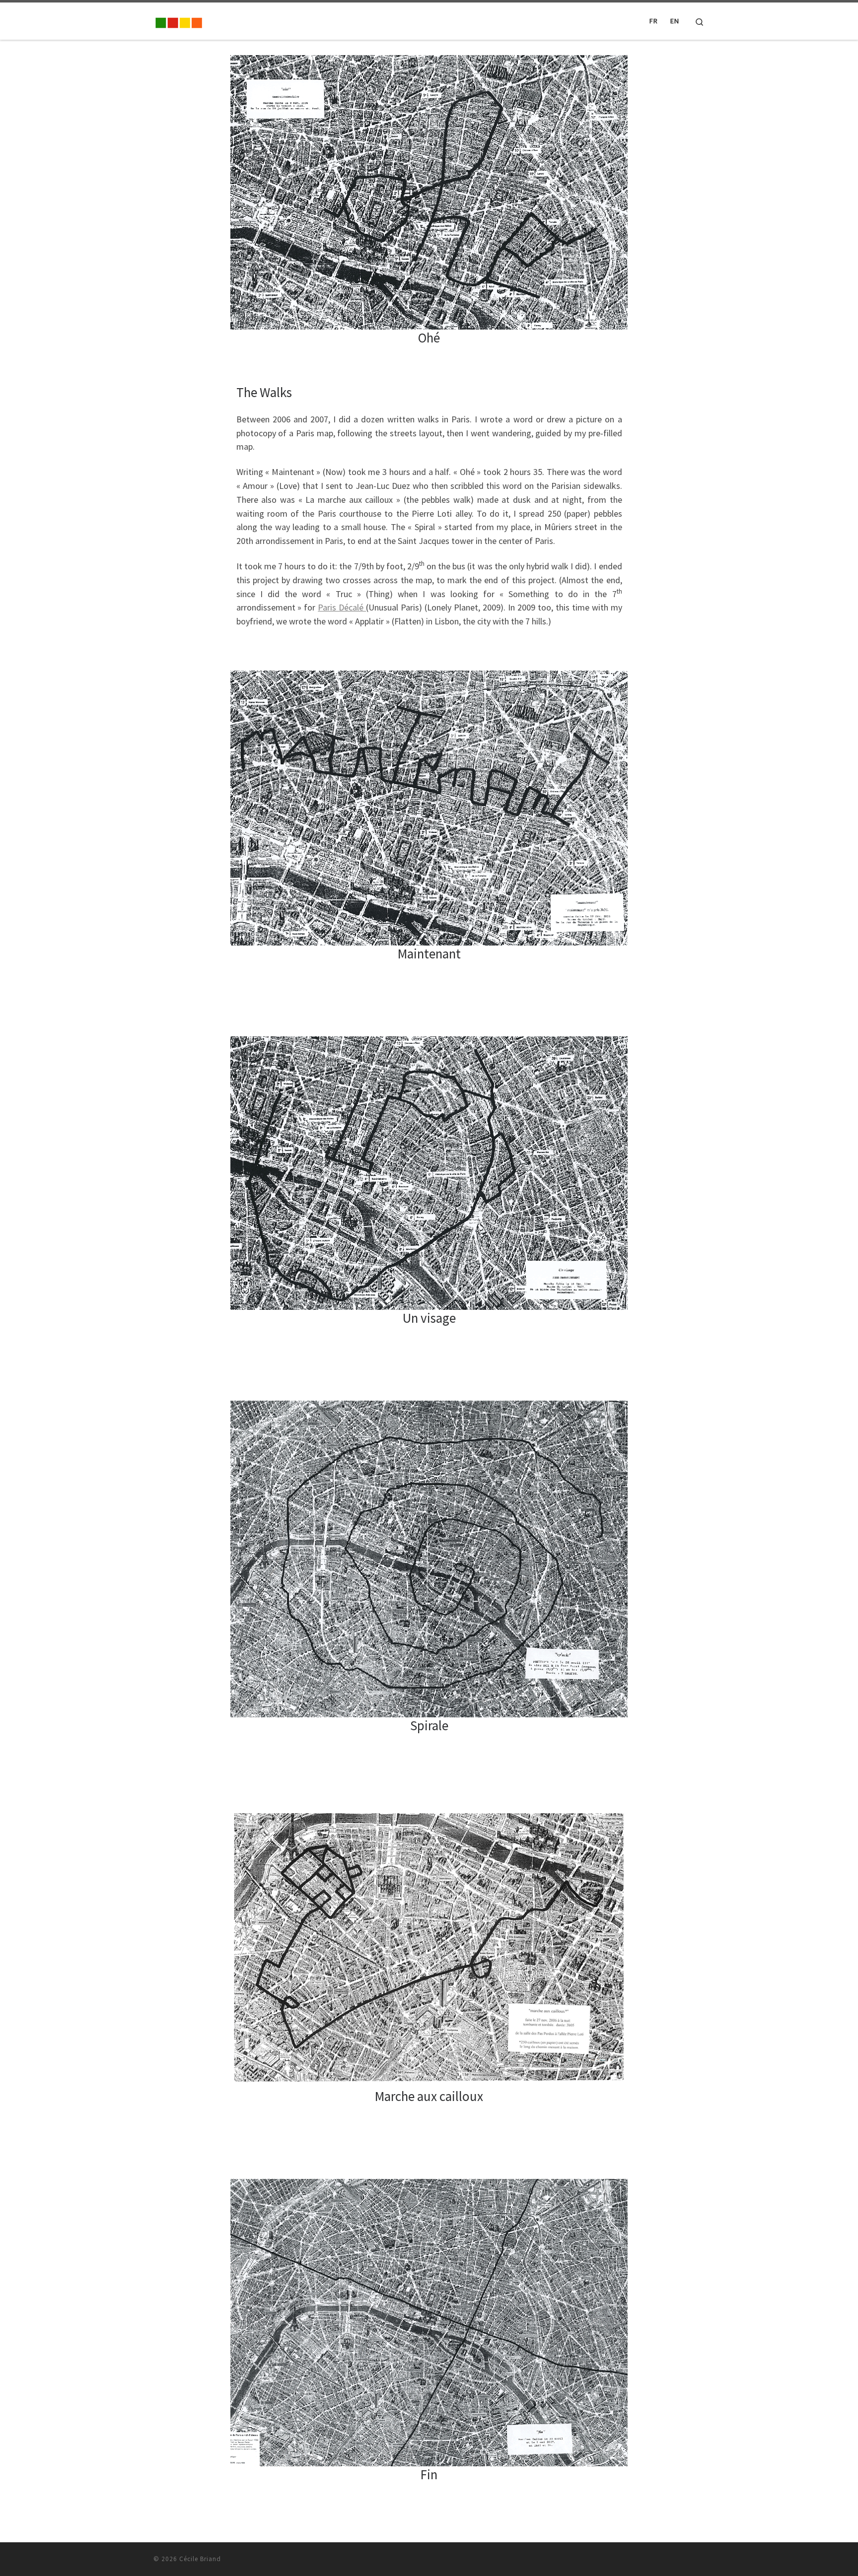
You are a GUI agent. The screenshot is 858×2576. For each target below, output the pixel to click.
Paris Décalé (342, 607)
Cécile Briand (200, 2559)
